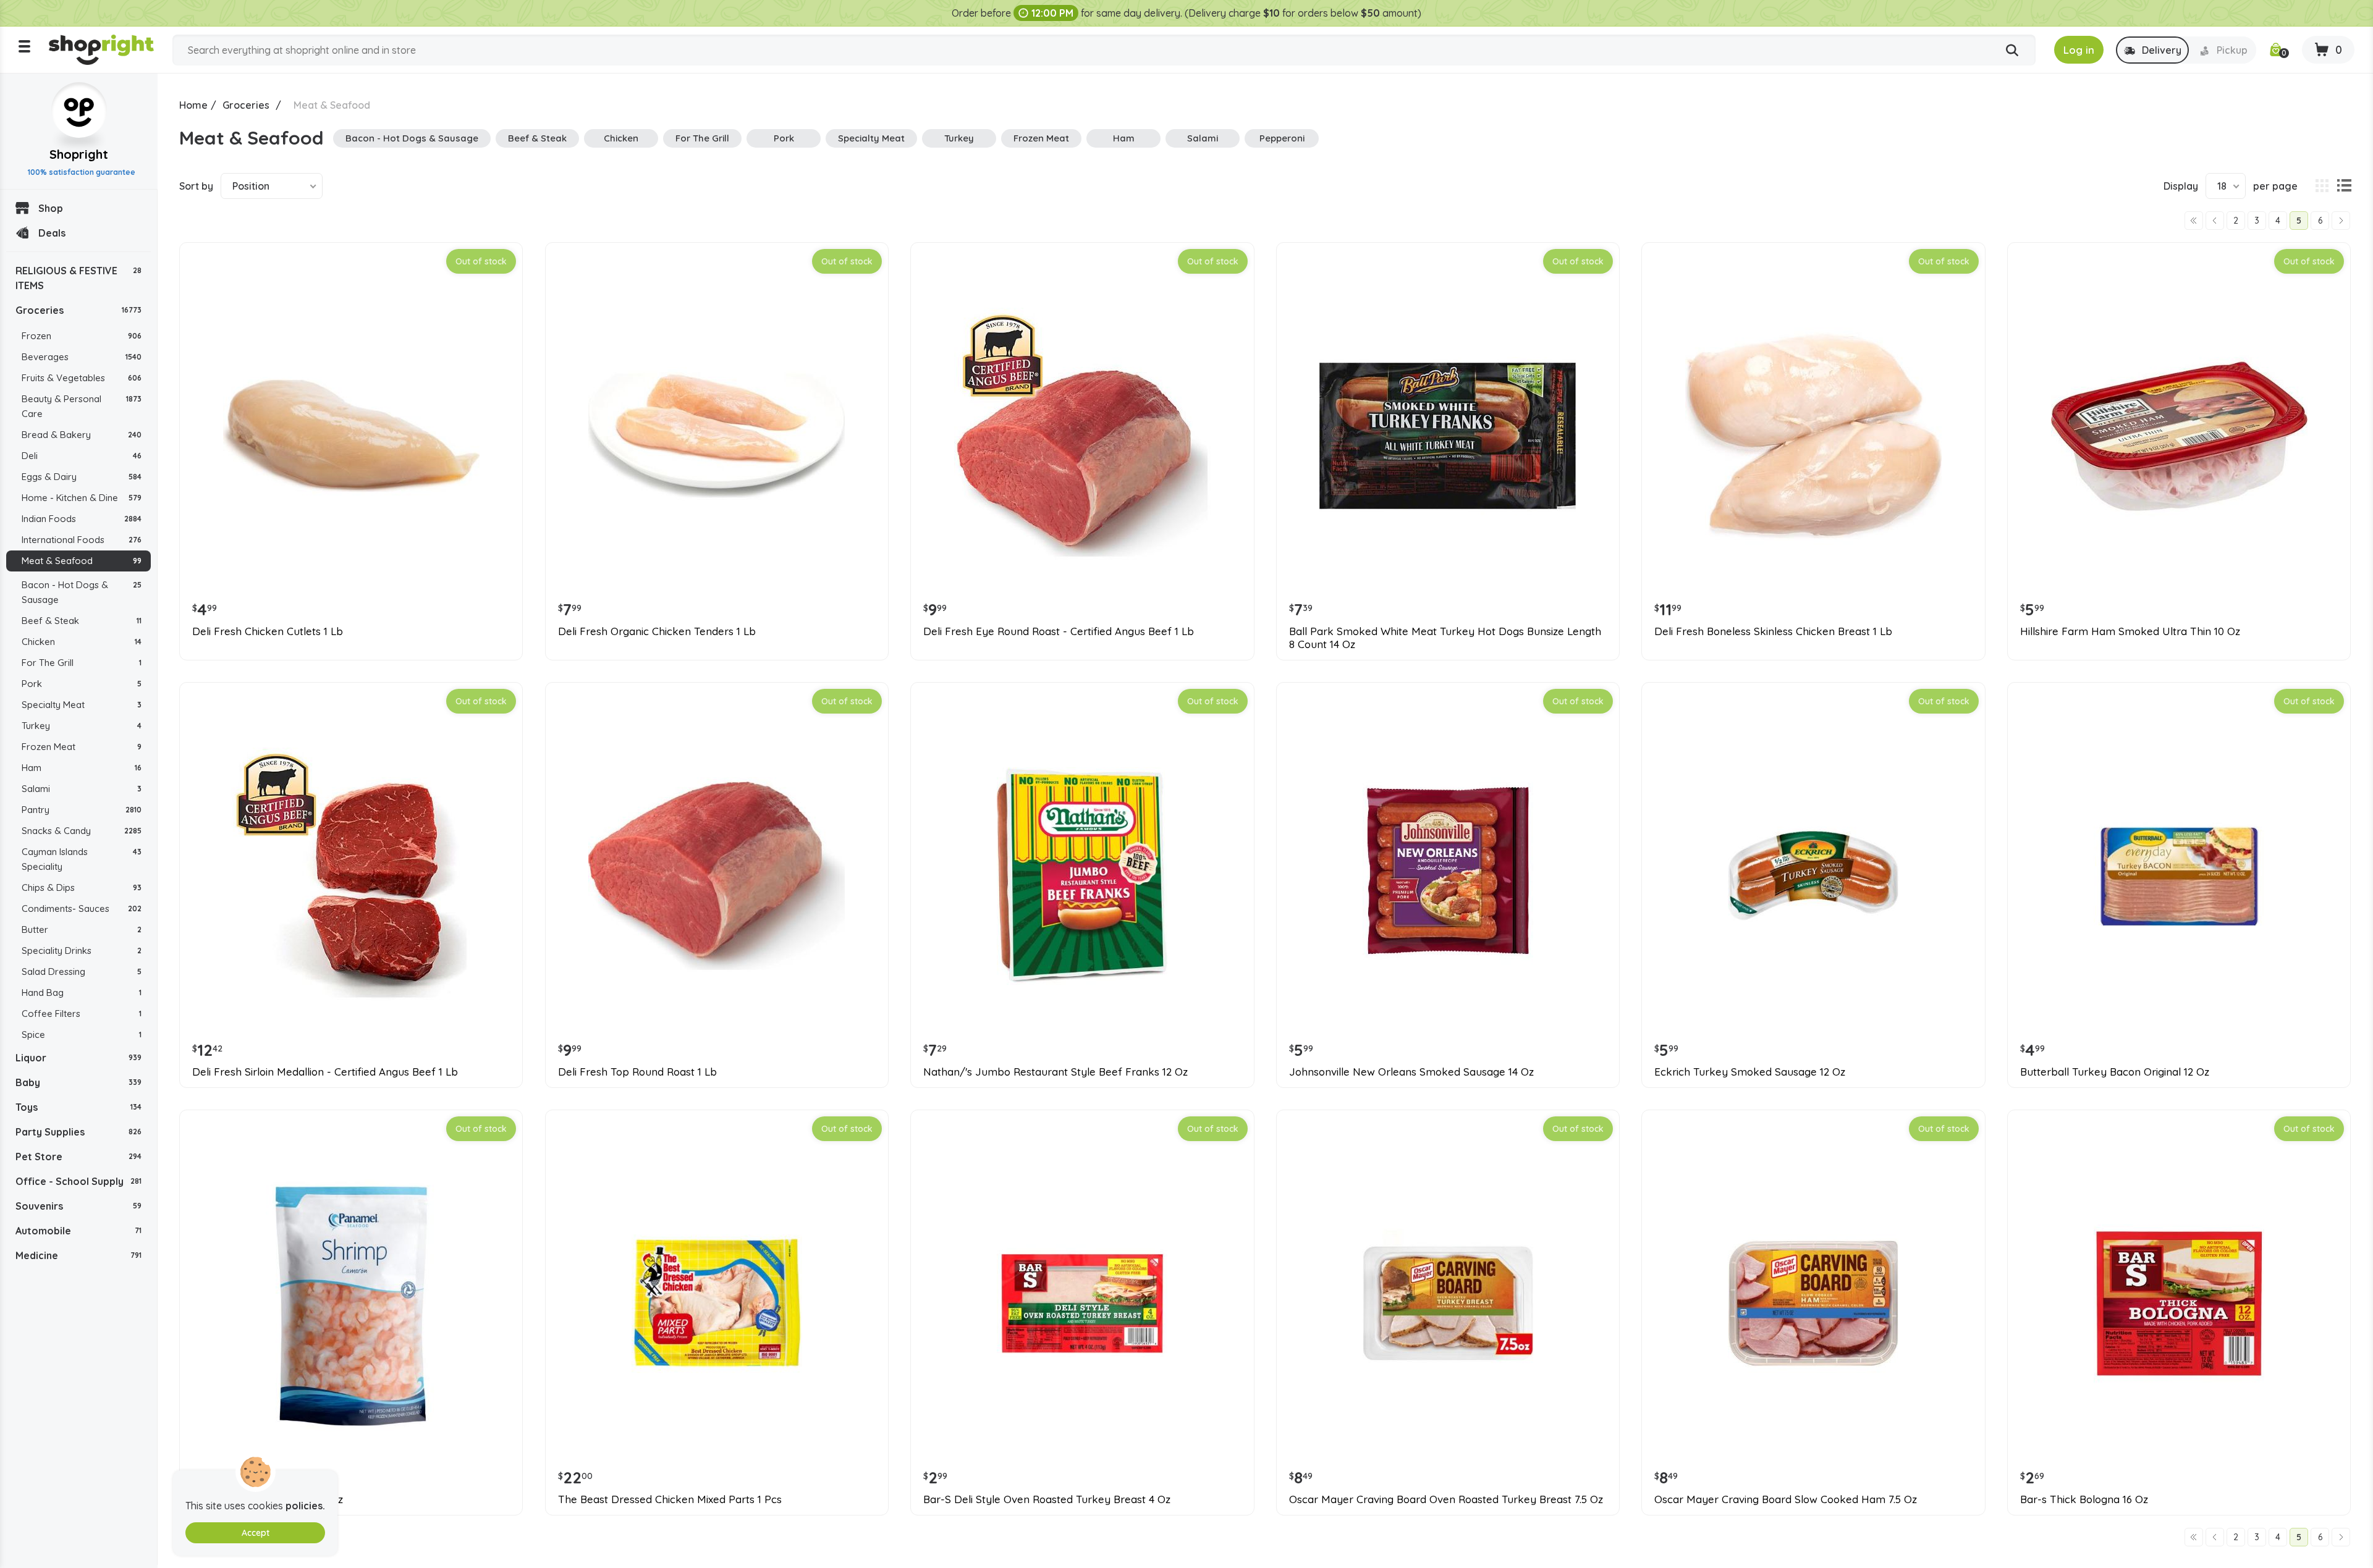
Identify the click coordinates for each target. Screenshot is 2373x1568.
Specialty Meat (82, 705)
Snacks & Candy (82, 831)
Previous (2215, 221)
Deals (52, 233)
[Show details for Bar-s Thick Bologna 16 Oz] (2179, 1303)
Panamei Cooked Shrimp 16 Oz (268, 1499)
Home (193, 105)
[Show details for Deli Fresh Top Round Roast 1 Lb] (717, 875)
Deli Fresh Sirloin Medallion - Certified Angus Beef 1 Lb (325, 1072)
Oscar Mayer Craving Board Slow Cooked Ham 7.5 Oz (1786, 1499)
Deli (82, 456)
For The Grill (82, 663)
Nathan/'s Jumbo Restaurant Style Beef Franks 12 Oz (1055, 1072)
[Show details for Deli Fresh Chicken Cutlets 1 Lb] (351, 436)
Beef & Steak (82, 621)
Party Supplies (78, 1132)
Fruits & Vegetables (82, 378)
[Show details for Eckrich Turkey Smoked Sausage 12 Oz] (1813, 875)
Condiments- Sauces (82, 908)
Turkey (82, 726)
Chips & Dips (82, 887)
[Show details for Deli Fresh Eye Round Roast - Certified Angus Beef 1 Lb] (1082, 436)
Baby (78, 1082)
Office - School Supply (78, 1181)
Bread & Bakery (82, 435)
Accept (256, 1533)
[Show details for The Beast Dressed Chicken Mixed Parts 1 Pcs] (717, 1303)
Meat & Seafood (82, 561)
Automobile (78, 1231)
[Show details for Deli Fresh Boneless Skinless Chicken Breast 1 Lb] (1813, 436)
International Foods (82, 540)
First (2194, 221)
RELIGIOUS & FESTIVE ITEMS (78, 278)
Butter (82, 929)
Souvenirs (78, 1206)
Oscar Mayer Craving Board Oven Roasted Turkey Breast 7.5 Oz (1446, 1499)
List (2344, 186)
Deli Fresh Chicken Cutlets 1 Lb (268, 631)
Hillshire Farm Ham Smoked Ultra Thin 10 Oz (2130, 631)
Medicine (78, 1255)
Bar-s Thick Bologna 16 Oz (2084, 1499)
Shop (51, 208)
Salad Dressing (82, 972)
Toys (78, 1107)
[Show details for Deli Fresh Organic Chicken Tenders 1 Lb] (717, 436)
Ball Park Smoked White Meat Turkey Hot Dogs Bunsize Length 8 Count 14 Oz (1445, 638)
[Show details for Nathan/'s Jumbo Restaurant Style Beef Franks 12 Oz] (1082, 875)
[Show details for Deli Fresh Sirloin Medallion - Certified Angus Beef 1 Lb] (351, 875)
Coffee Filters (82, 1014)
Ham (82, 768)
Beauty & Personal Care (82, 406)
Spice (82, 1035)
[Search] (2012, 51)
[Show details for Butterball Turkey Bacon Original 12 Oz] (2179, 875)
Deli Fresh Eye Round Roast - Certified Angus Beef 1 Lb (1059, 631)
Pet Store (78, 1157)
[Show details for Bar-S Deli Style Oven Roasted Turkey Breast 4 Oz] (1082, 1303)
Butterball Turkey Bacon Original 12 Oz (2115, 1072)
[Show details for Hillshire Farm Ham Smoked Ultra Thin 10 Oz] (2179, 436)
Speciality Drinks (82, 950)
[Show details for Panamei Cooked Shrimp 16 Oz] (351, 1303)
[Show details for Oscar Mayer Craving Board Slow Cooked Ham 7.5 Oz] (1813, 1303)
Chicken (82, 642)
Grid (2322, 186)
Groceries (78, 310)
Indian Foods (82, 519)
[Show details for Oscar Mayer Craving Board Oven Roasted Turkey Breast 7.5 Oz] (1448, 1303)
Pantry (82, 810)
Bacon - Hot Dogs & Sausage (82, 592)
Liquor (78, 1058)
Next (2341, 221)
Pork (82, 684)
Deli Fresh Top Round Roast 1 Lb (637, 1072)
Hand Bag (82, 993)
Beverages (82, 357)
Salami (82, 789)
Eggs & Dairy (82, 477)
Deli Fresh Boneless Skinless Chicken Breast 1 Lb (1773, 631)
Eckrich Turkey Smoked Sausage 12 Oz (1750, 1072)
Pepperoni (1282, 138)
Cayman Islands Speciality (82, 859)
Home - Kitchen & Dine (82, 498)
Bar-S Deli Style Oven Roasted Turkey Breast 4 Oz (1047, 1499)
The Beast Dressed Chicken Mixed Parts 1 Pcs (670, 1499)
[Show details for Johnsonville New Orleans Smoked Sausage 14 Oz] (1448, 875)
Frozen (82, 336)
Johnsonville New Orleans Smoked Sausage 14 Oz (1411, 1072)
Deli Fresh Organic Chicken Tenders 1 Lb (657, 631)
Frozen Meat (82, 747)
